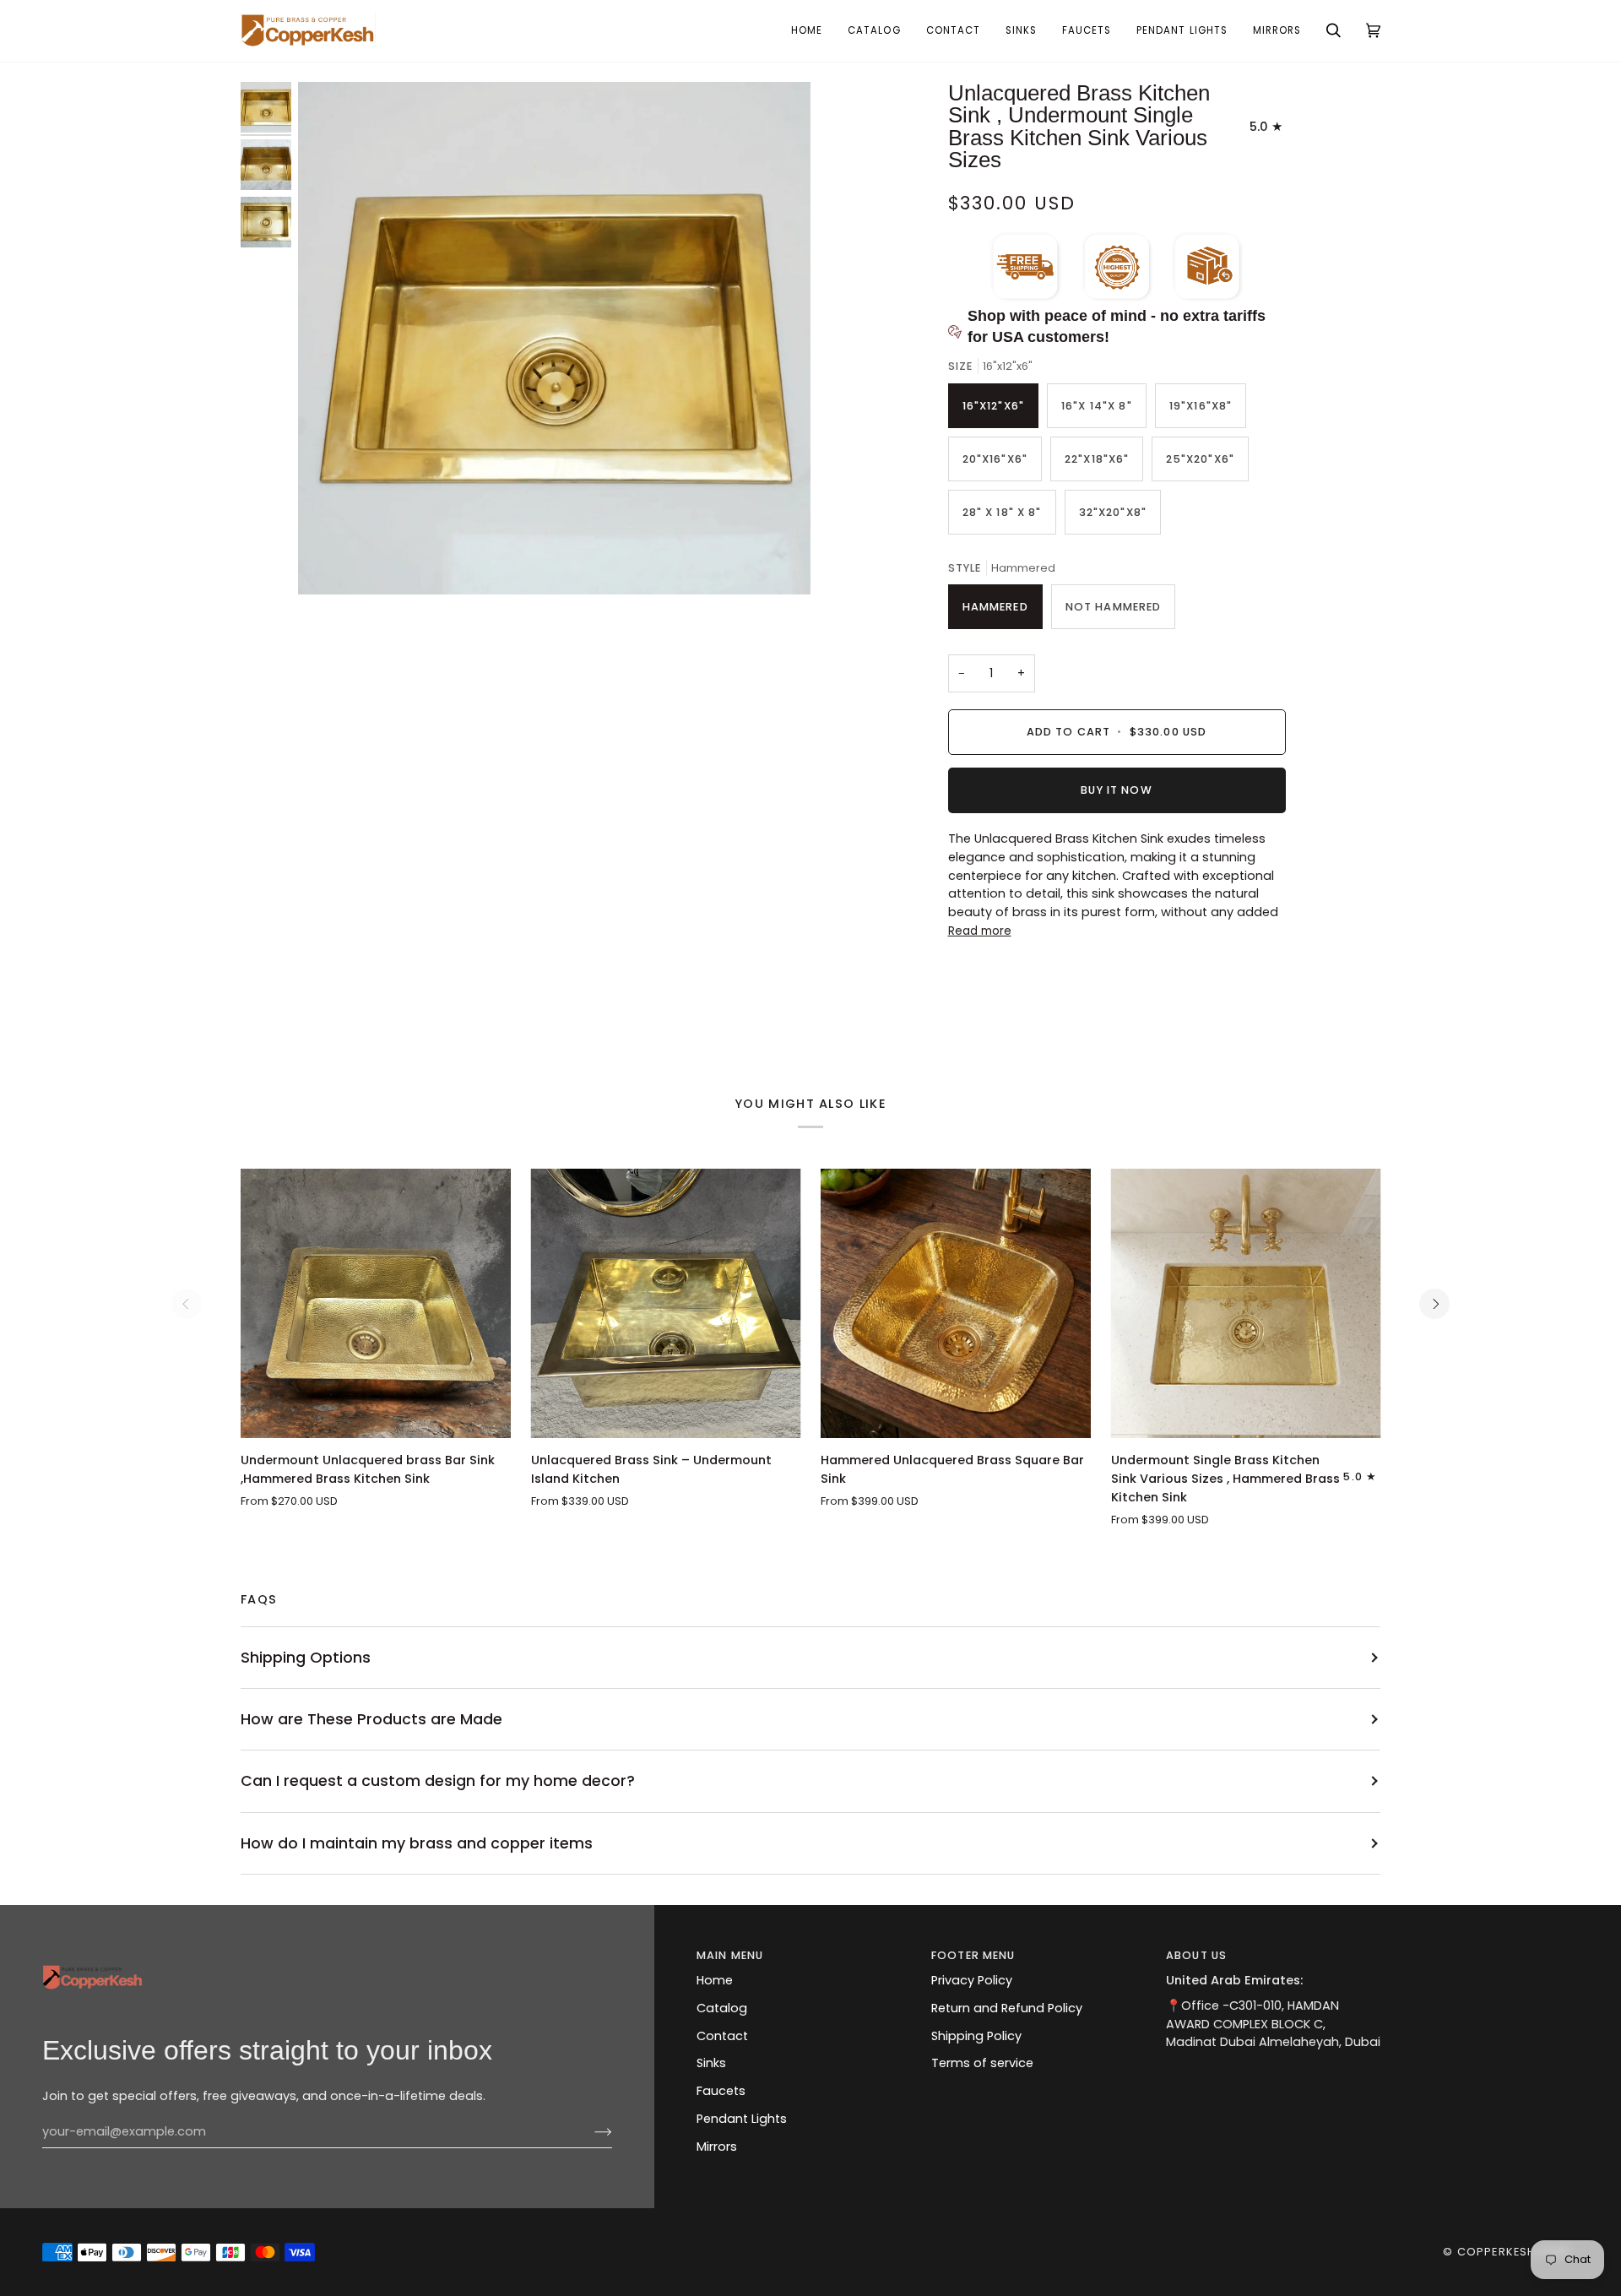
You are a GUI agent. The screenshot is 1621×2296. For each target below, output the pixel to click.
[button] (1021, 31)
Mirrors (717, 2147)
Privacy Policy (972, 1980)
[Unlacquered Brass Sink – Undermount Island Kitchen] (666, 1304)
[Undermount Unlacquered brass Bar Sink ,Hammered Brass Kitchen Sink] (376, 1304)
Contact (722, 2036)
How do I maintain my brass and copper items (417, 1843)
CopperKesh (1496, 2252)
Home (715, 1980)
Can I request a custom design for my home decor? (438, 1780)
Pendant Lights (742, 2119)
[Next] (1434, 1304)
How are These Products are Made (371, 1719)
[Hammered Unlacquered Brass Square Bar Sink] (956, 1304)
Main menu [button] (730, 1955)
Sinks (711, 2063)
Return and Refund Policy (1007, 2008)
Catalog (722, 2008)
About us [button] (1196, 1955)
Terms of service (982, 2063)
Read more (980, 931)
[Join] (590, 2132)
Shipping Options (306, 1657)
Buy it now (1116, 790)
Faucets (721, 2091)
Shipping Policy (976, 2036)
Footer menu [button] (973, 1955)
